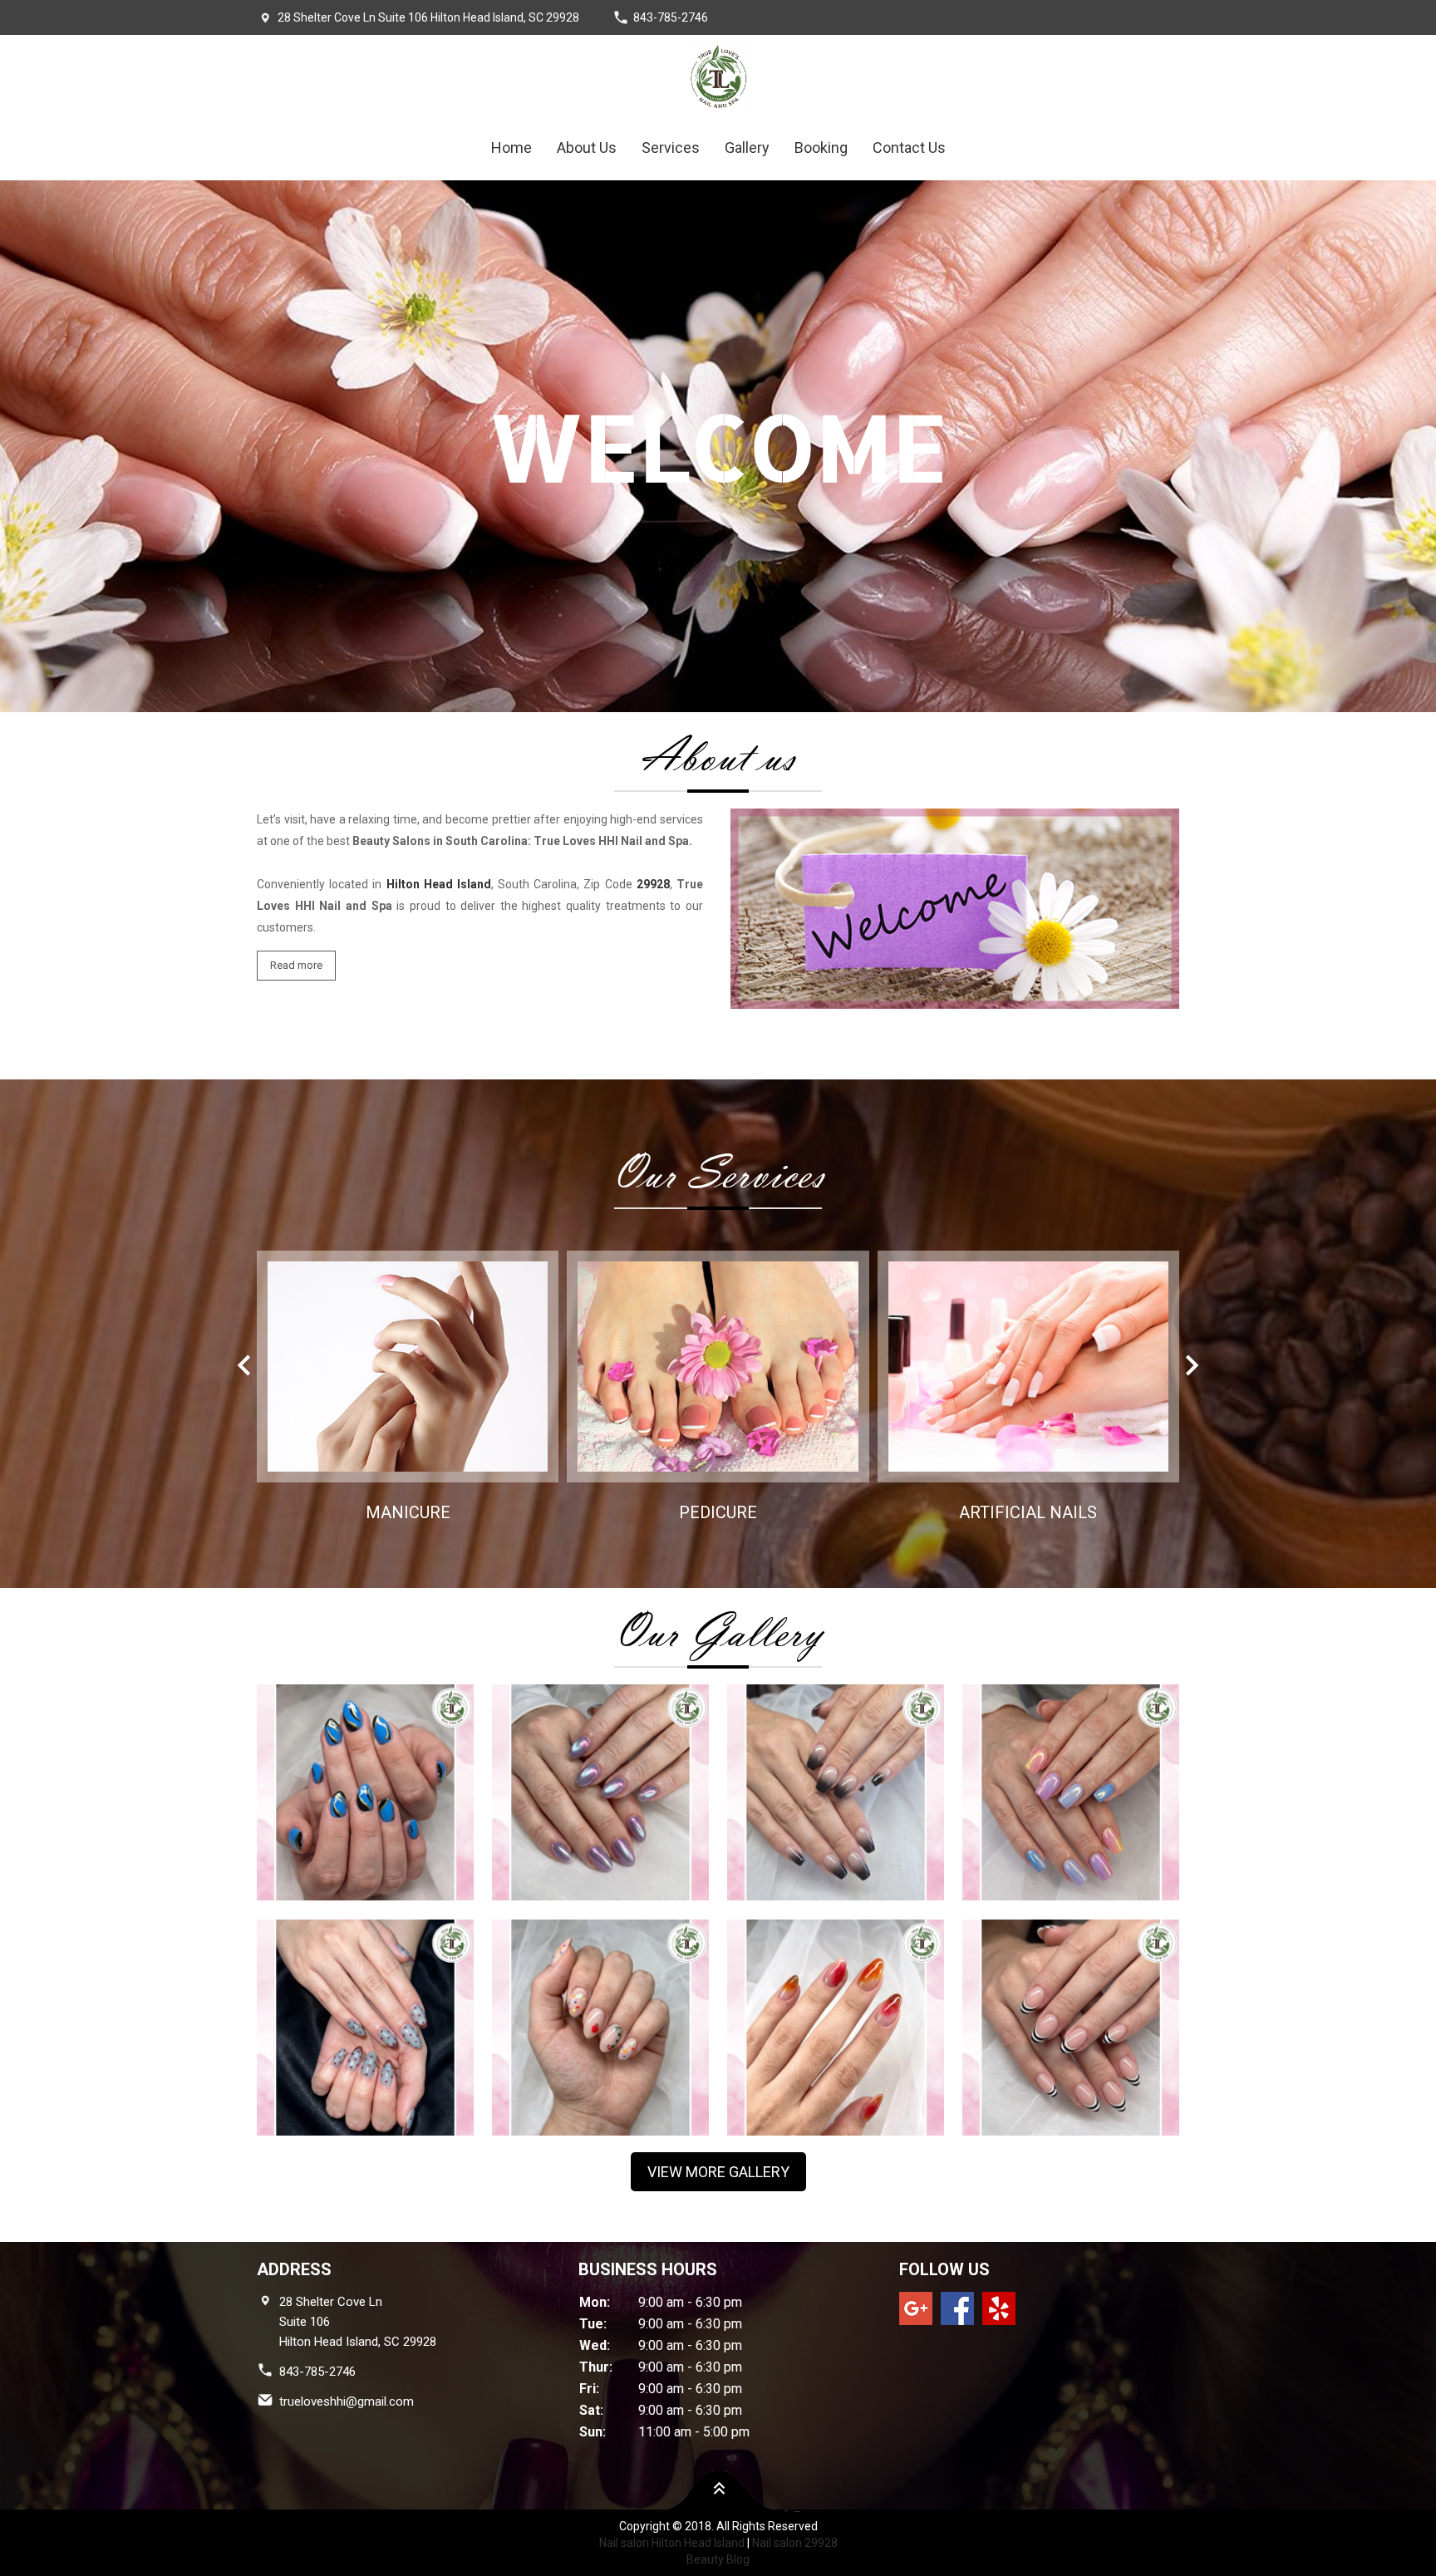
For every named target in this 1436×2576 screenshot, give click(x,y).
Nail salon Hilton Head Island (672, 2543)
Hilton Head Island (439, 884)
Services (671, 147)
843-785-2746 (671, 17)
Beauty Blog (718, 2559)
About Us (587, 147)
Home (511, 147)
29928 (653, 884)
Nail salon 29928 (795, 2543)
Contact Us (909, 147)
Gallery (747, 147)
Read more (296, 965)
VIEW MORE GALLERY (718, 2172)
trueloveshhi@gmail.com (347, 2401)
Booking (821, 147)
